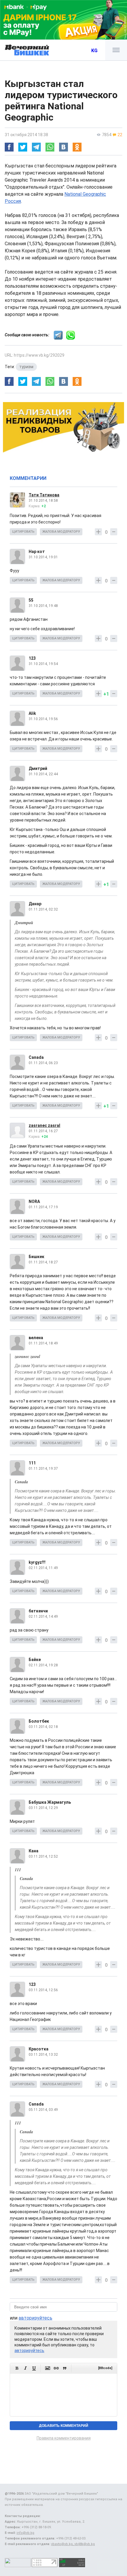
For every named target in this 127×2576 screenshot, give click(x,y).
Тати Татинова (44, 495)
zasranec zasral (44, 1125)
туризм (26, 367)
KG (94, 51)
